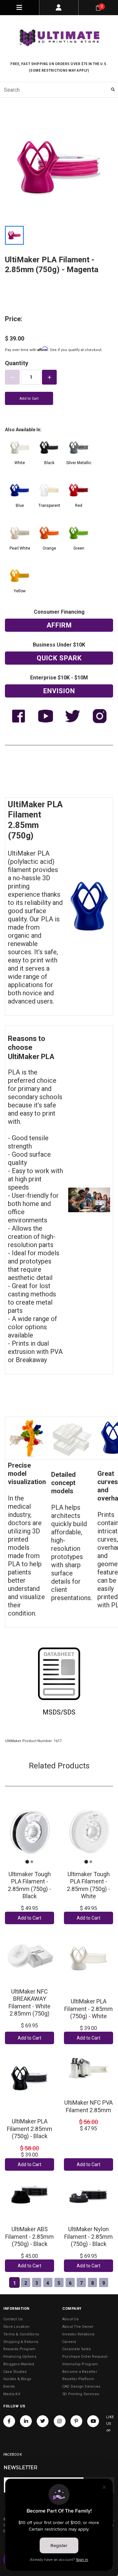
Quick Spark (59, 658)
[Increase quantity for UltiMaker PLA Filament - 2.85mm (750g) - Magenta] (49, 377)
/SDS (68, 1712)
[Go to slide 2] (32, 1862)
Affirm (59, 625)
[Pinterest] (76, 2421)
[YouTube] (93, 2421)
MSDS (52, 1712)
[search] (59, 90)
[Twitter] (43, 2421)
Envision (59, 691)
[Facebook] (9, 2421)
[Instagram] (60, 2421)
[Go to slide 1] (27, 1862)
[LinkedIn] (26, 2421)
